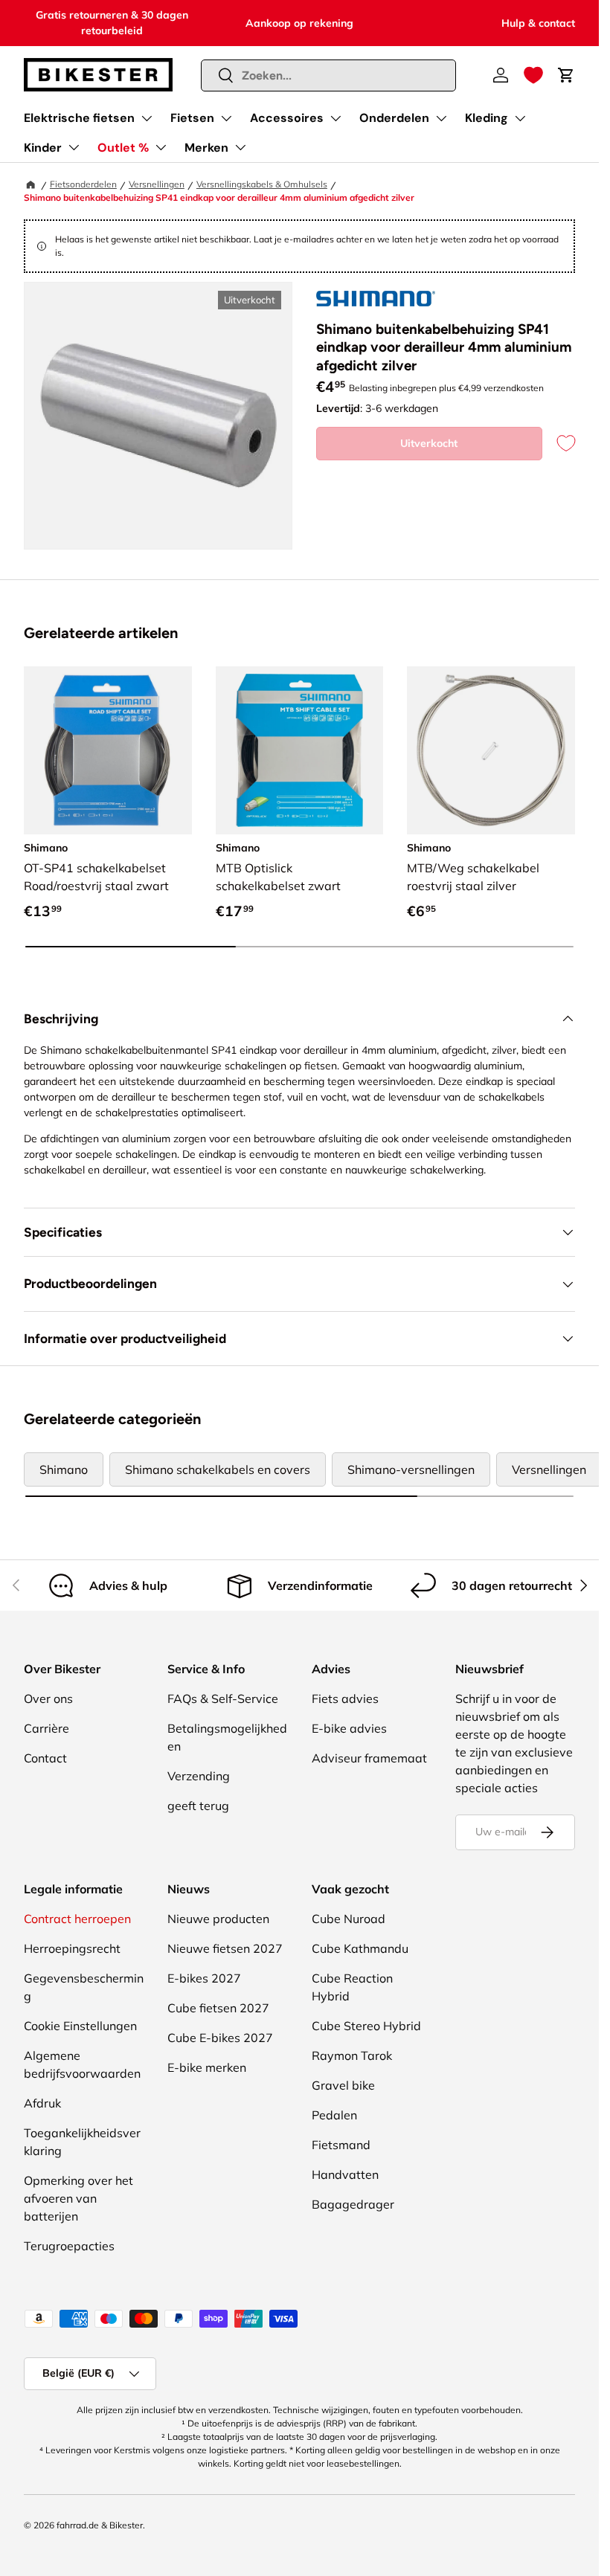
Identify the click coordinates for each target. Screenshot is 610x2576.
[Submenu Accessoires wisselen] (335, 118)
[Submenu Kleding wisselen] (520, 118)
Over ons (48, 1698)
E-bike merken (207, 2067)
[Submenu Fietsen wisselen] (226, 118)
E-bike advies (349, 1728)
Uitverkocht (429, 443)
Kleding (487, 118)
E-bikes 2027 (204, 1978)
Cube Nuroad (349, 1919)
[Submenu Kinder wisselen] (74, 147)
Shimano (64, 1469)
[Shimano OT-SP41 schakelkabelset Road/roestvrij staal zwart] (108, 750)
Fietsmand (341, 2145)
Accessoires (287, 118)
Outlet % (123, 148)
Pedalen (334, 2115)
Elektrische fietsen (79, 118)
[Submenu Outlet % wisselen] (161, 147)
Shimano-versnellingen (411, 1469)
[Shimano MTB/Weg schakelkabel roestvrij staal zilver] (491, 750)
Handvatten (345, 2174)
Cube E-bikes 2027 (220, 2038)
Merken (206, 148)
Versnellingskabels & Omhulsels (262, 184)
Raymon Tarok (352, 2055)
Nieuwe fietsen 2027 (225, 1948)
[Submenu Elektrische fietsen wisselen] (147, 118)
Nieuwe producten (218, 1919)
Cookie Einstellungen (80, 2026)
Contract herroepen (77, 1919)
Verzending (199, 1776)
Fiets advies (345, 1698)
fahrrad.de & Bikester (100, 2525)
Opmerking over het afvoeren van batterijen (78, 2198)
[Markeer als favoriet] (559, 444)
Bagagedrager (353, 2204)
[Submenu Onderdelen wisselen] (441, 118)
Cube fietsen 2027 (218, 2008)
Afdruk (42, 2103)
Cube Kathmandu (360, 1948)
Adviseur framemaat (369, 1758)
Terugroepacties (69, 2246)
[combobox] (329, 75)
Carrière (46, 1728)
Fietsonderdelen (83, 184)
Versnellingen (157, 184)
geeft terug (198, 1806)
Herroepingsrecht (72, 1948)
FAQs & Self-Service (223, 1698)
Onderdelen (394, 118)
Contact (45, 1758)
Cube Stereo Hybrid (366, 2026)
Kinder (43, 148)
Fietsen (192, 118)
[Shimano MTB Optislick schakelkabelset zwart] (300, 750)
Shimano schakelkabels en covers (218, 1469)
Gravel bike (343, 2085)
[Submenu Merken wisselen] (240, 147)
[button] (533, 75)
